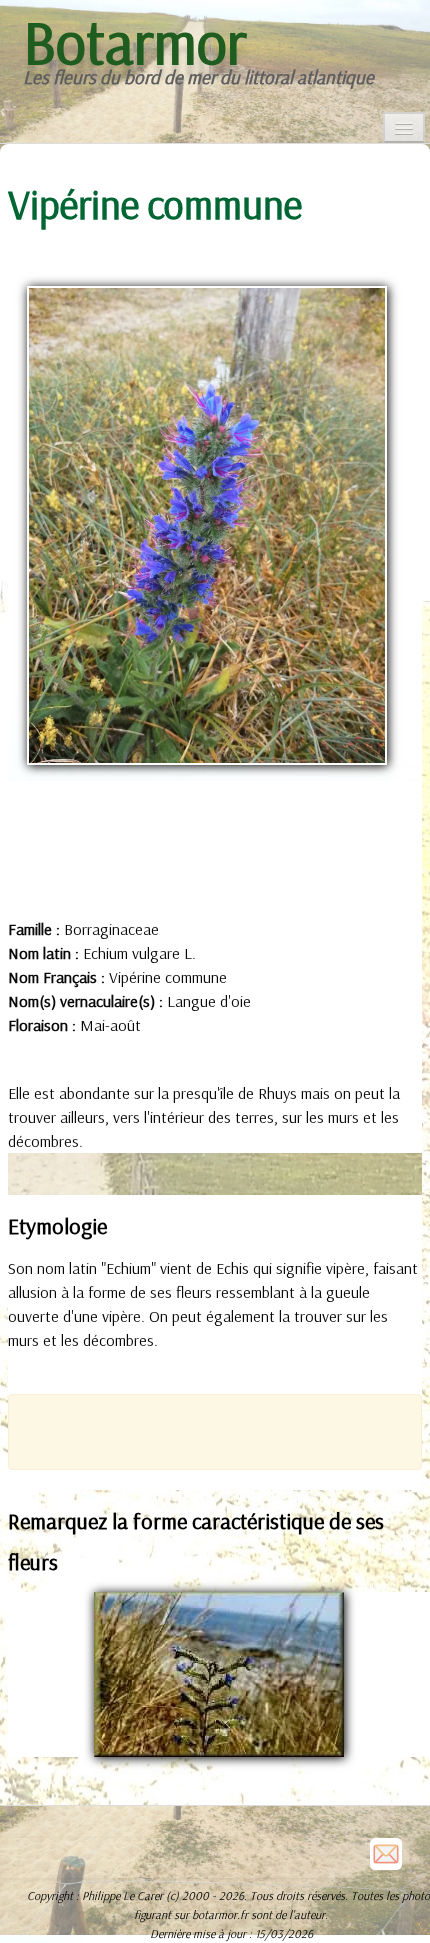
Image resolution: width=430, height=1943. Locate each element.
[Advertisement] (227, 1430)
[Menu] (404, 127)
